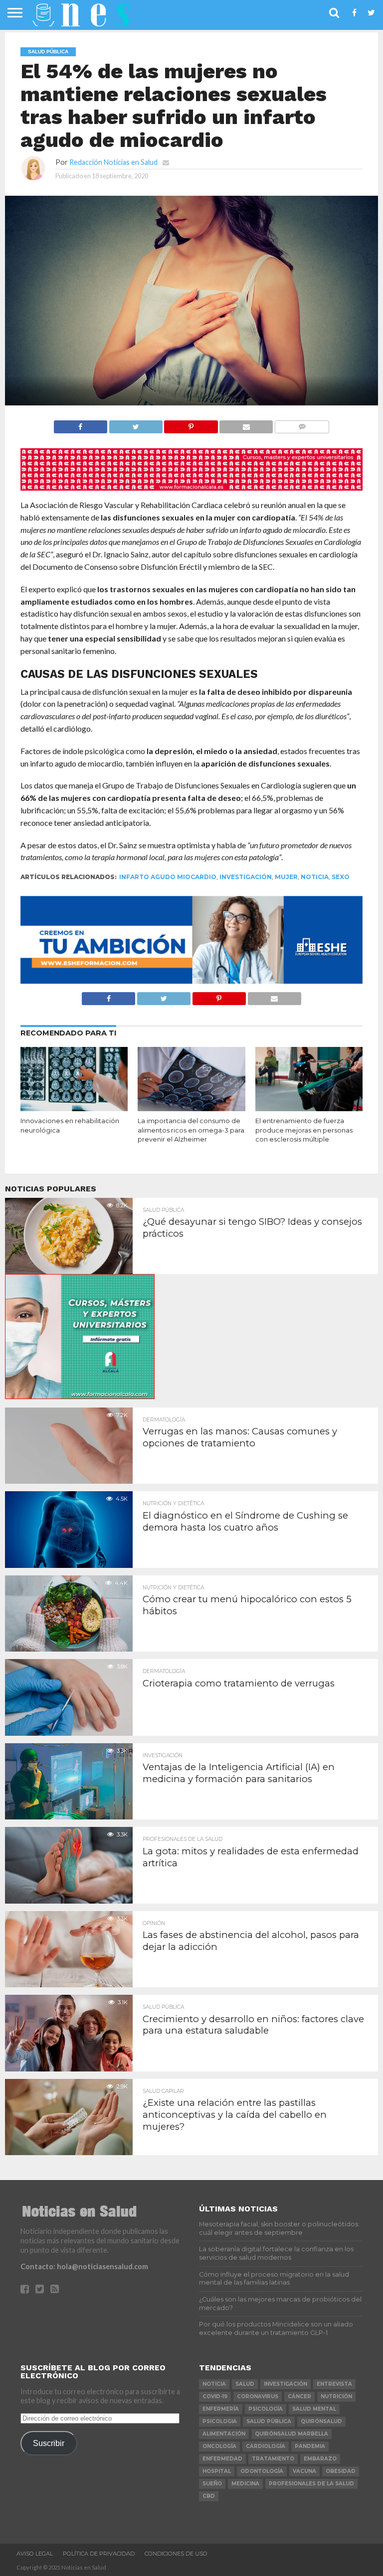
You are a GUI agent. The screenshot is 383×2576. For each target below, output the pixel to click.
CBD (209, 2496)
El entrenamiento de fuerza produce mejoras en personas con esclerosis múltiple (304, 1130)
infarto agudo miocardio (168, 877)
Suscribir (49, 2443)
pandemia (310, 2446)
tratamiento (273, 2459)
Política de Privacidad (99, 2554)
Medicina (245, 2484)
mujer (286, 877)
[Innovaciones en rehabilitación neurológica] (74, 1108)
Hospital (217, 2471)
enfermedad (222, 2459)
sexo (341, 877)
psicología (266, 2409)
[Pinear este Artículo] (191, 424)
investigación (246, 877)
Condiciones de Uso (176, 2554)
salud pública (269, 2421)
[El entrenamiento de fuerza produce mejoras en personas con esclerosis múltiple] (309, 1108)
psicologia (220, 2421)
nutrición (336, 2396)
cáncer (299, 2396)
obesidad (341, 2471)
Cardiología (266, 2446)
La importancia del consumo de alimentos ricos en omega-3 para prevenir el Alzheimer (191, 1130)
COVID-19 (215, 2396)
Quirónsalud (321, 2421)
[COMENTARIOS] (302, 424)
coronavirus (258, 2396)
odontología (262, 2471)
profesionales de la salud (311, 2484)
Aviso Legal (35, 2554)
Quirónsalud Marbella (291, 2434)
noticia (315, 877)
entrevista (334, 2384)
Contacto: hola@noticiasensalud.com (84, 2266)
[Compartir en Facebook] (81, 424)
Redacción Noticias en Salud (113, 162)
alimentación (224, 2434)
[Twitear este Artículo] (136, 424)
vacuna (304, 2471)
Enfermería (221, 2409)
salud (245, 2384)
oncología (219, 2446)
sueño (212, 2484)
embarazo (320, 2459)
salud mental (314, 2409)
